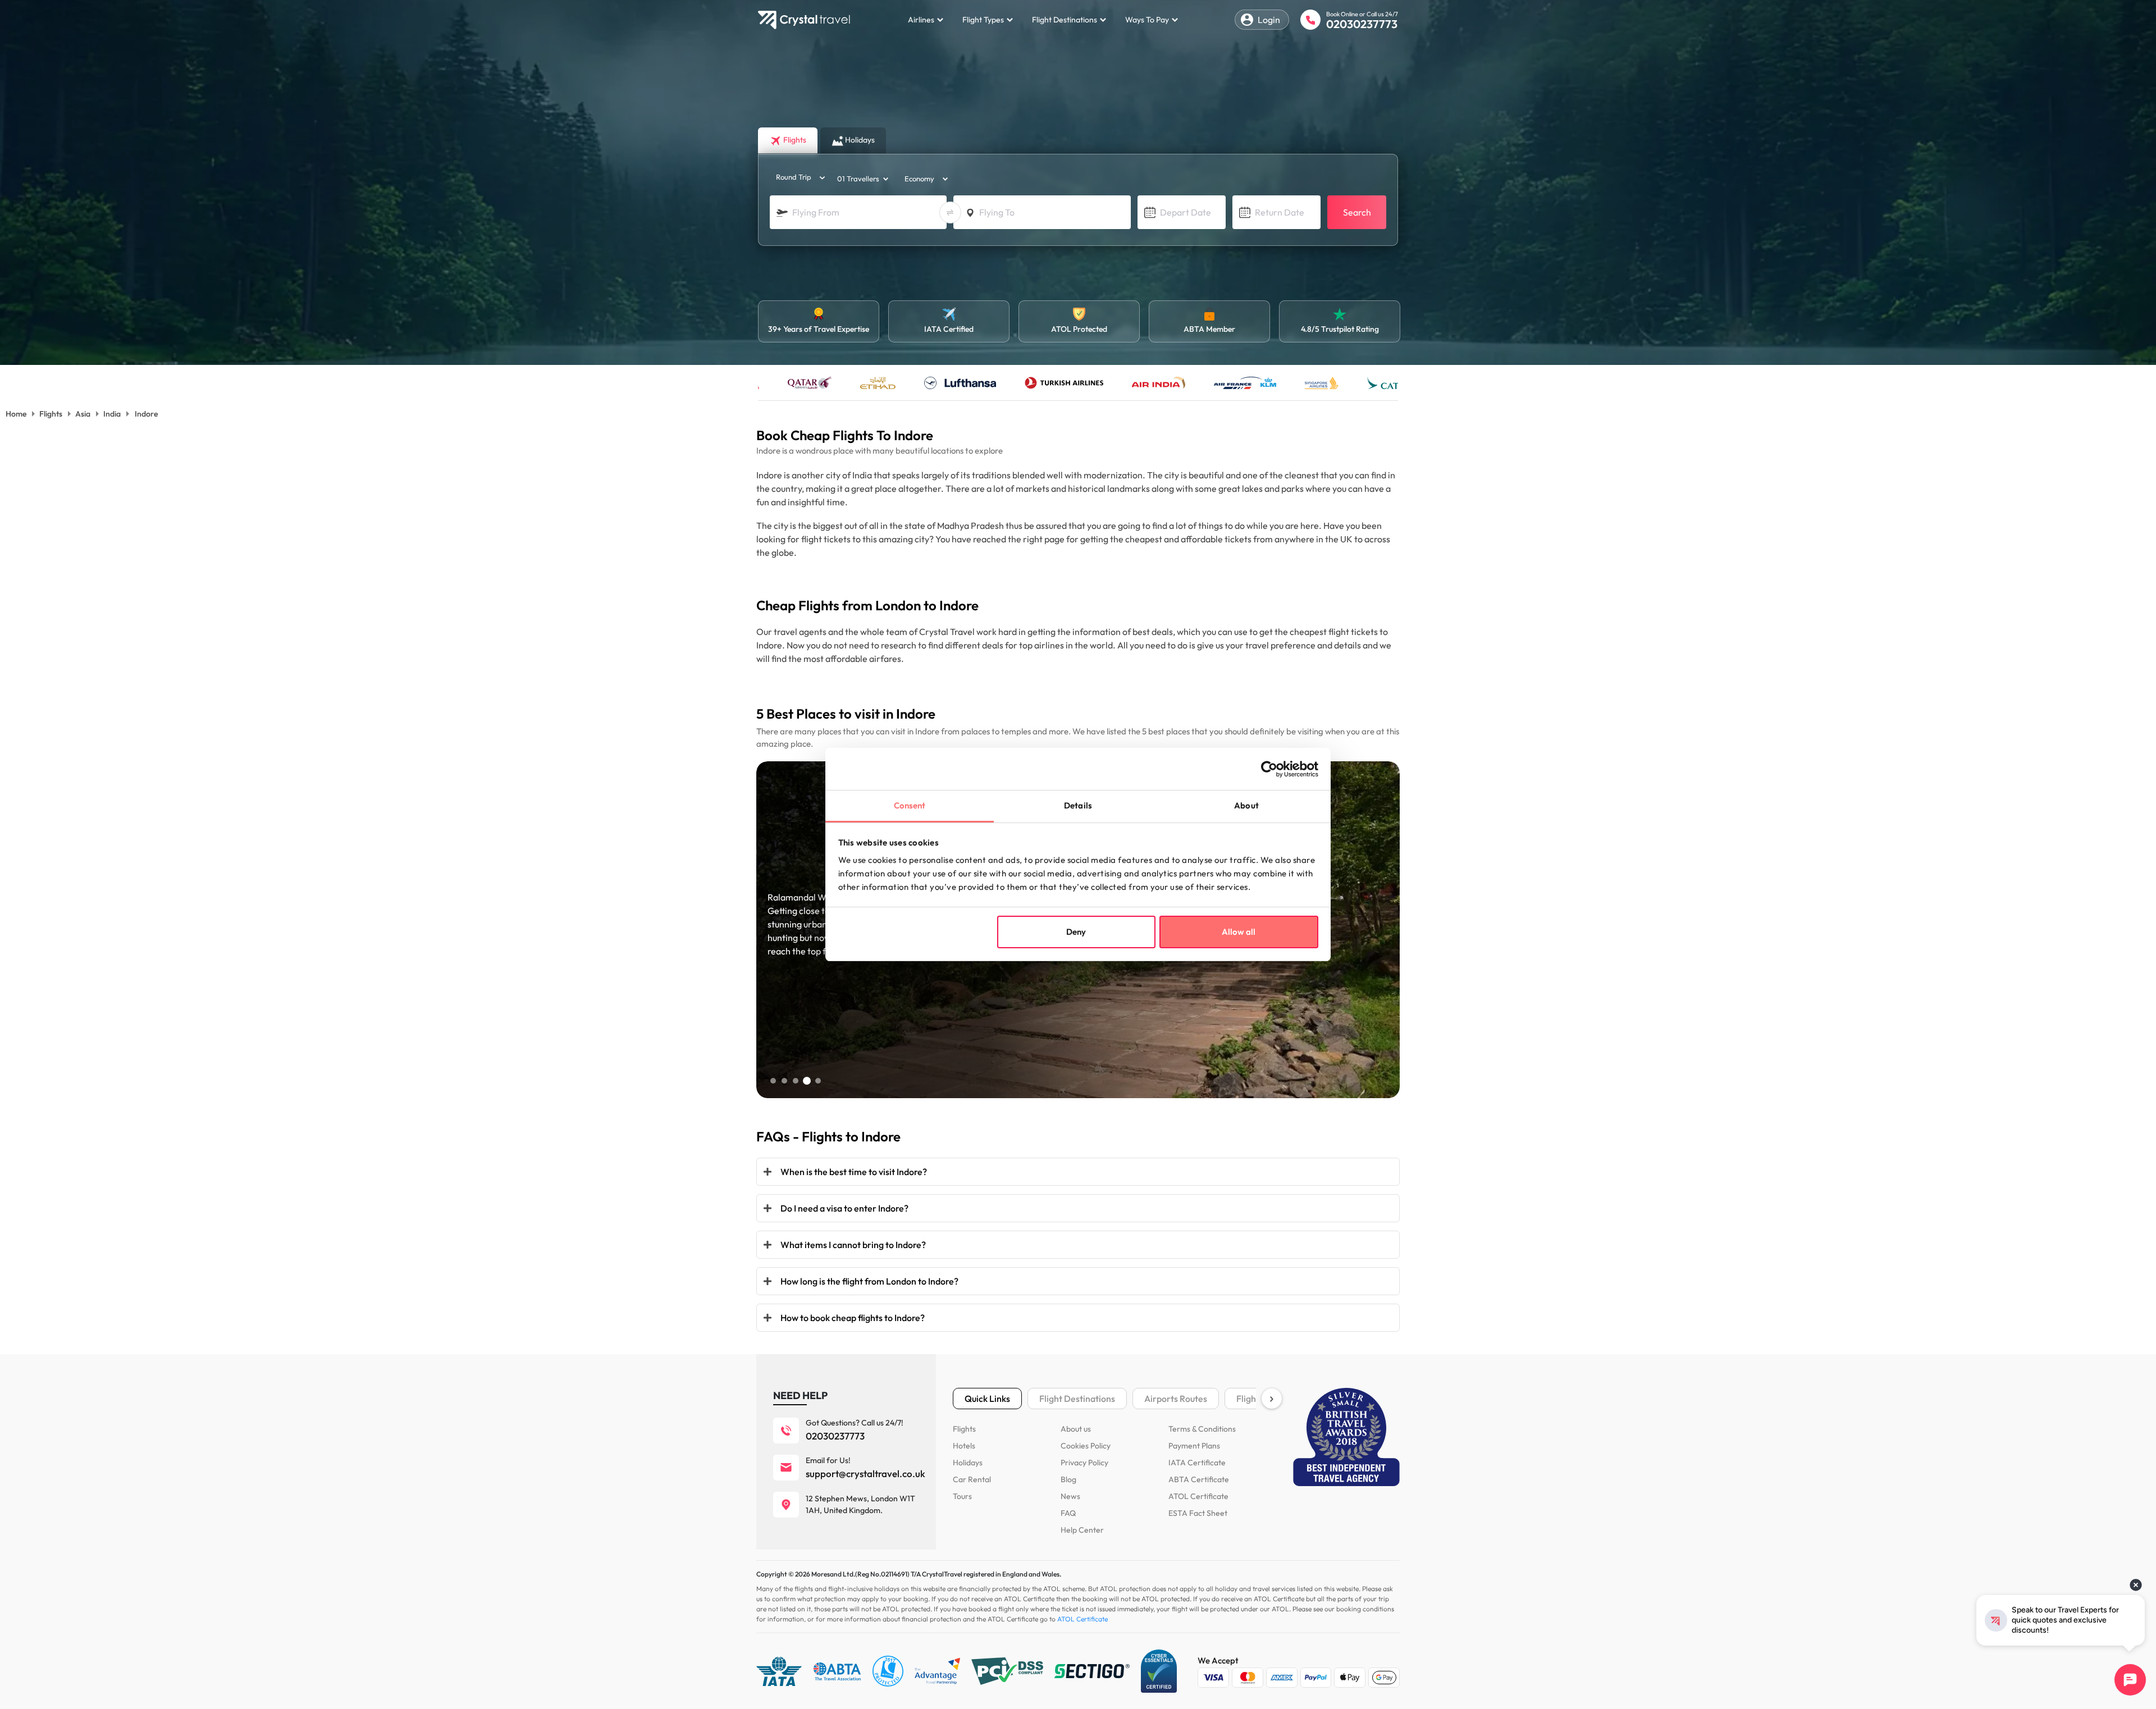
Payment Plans (1194, 1446)
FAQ (1068, 1513)
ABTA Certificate (1199, 1479)
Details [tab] (1078, 805)
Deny (1076, 932)
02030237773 (1362, 24)
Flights (964, 1429)
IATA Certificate (1197, 1463)
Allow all (1239, 932)
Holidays (968, 1463)
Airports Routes (1176, 1399)
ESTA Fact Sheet (1198, 1513)
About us (1076, 1429)
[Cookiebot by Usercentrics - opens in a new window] (1269, 769)
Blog (1068, 1479)
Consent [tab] (910, 805)
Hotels (964, 1446)
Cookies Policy (1086, 1446)
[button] (773, 1081)
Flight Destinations (1065, 20)
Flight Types (983, 20)
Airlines (921, 20)
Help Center (1082, 1530)
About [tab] (1246, 805)
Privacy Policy (1084, 1463)
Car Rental (972, 1479)
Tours (962, 1496)
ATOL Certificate (1198, 1496)
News (1070, 1496)
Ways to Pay (1147, 20)
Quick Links (987, 1399)
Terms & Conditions (1202, 1429)
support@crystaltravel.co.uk (865, 1473)
